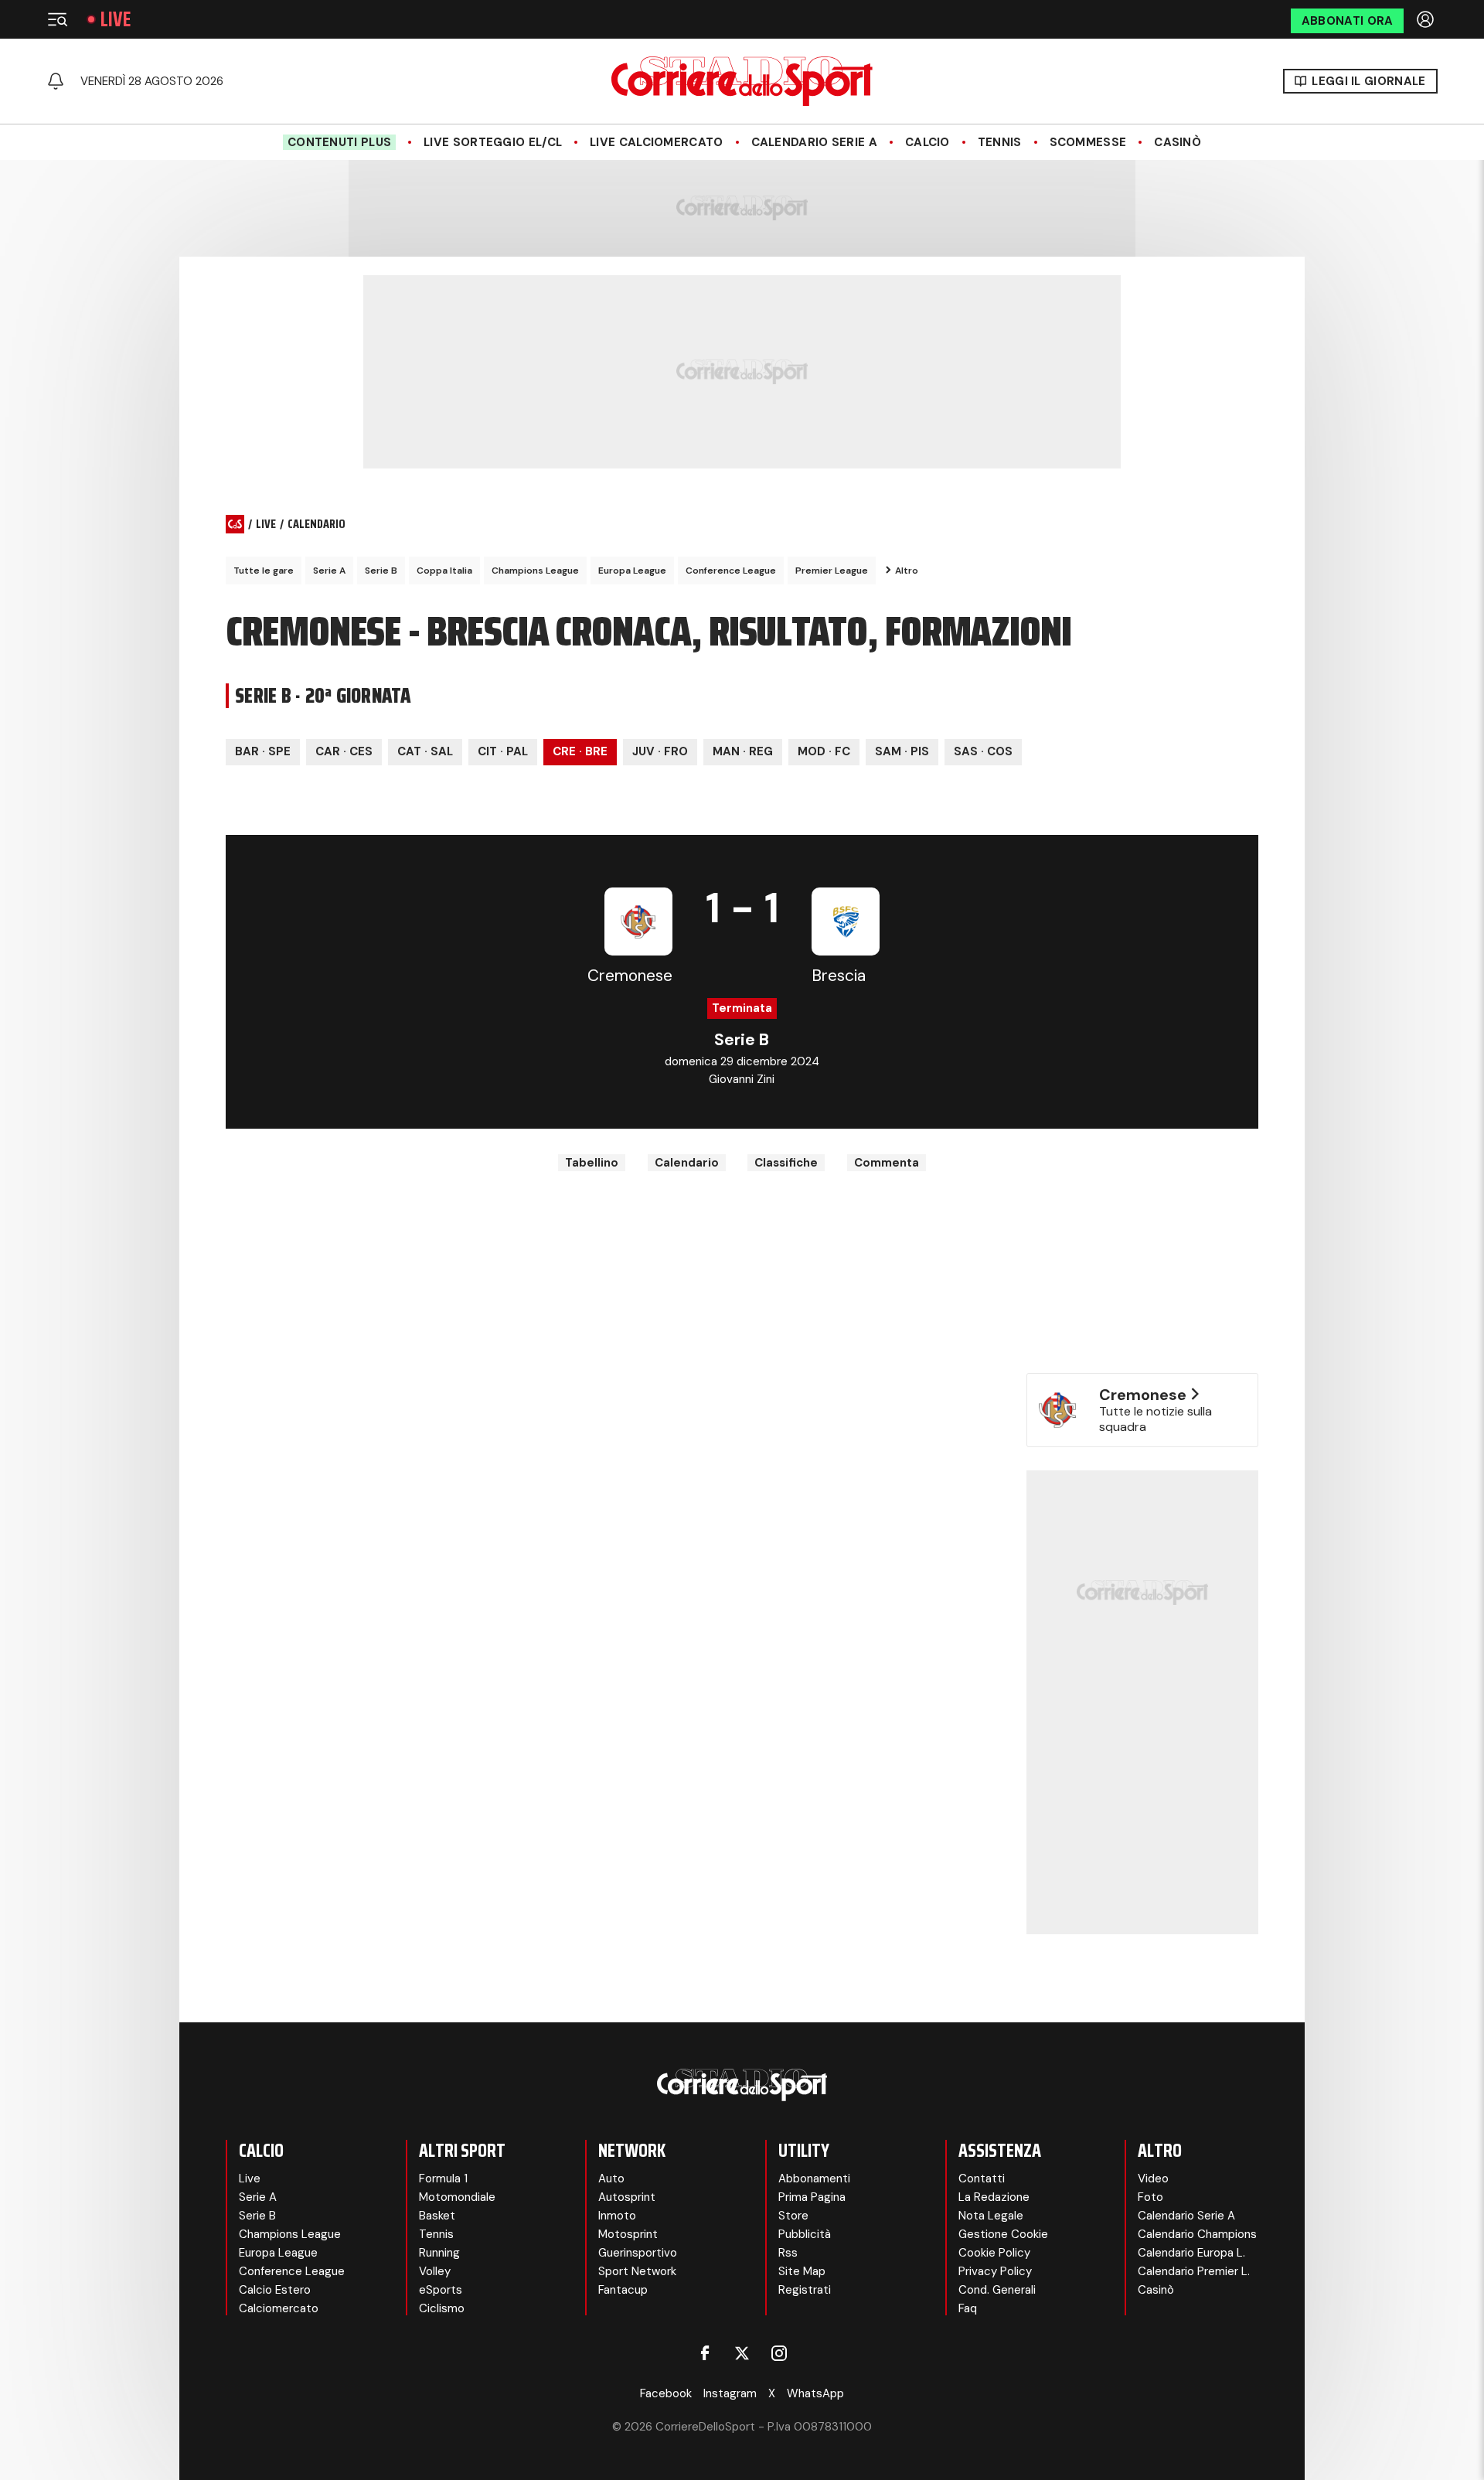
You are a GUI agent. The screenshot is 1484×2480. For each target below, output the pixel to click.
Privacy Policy (995, 2271)
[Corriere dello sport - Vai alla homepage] (742, 81)
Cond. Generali (997, 2290)
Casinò (1178, 142)
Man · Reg (743, 751)
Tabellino (592, 1163)
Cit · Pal (503, 751)
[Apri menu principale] (57, 19)
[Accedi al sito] (1427, 19)
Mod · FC (824, 751)
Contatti (982, 2179)
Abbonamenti (814, 2179)
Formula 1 (443, 2179)
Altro (907, 571)
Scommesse (1088, 142)
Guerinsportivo (638, 2253)
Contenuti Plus (339, 142)
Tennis (1000, 142)
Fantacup (623, 2290)
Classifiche (786, 1163)
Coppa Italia (444, 571)
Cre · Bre (580, 751)
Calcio (927, 142)
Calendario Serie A (814, 142)
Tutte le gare (264, 571)
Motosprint (628, 2234)
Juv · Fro (660, 751)
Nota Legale (991, 2216)
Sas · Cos (983, 751)
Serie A (329, 571)
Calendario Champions (1197, 2234)
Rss (788, 2253)
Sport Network (637, 2271)
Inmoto (617, 2216)
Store (793, 2216)
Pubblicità (805, 2234)
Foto (1150, 2197)
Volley (435, 2271)
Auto (611, 2179)
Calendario (687, 1163)
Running (439, 2253)
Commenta (887, 1163)
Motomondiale (457, 2197)
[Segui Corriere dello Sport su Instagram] (779, 2353)
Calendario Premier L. (1194, 2271)
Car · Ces (344, 751)
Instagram (730, 2393)
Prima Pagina (812, 2197)
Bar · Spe (263, 751)
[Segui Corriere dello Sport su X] (742, 2353)
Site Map (802, 2271)
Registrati (805, 2290)
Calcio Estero (275, 2290)
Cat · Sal (425, 751)
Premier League (832, 571)
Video (1153, 2179)
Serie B (381, 571)
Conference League (731, 571)
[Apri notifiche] (56, 81)
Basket (437, 2216)
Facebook (666, 2393)
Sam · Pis (902, 751)
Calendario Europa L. (1191, 2253)
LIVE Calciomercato (656, 142)
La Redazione (994, 2197)
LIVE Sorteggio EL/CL (493, 142)
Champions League (535, 571)
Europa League (632, 571)
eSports (441, 2290)
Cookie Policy (994, 2253)
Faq (968, 2308)
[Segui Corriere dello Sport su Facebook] (705, 2353)
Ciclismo (442, 2308)
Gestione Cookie (1003, 2234)
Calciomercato (279, 2308)
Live (116, 19)
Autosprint (627, 2197)
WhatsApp (815, 2393)
